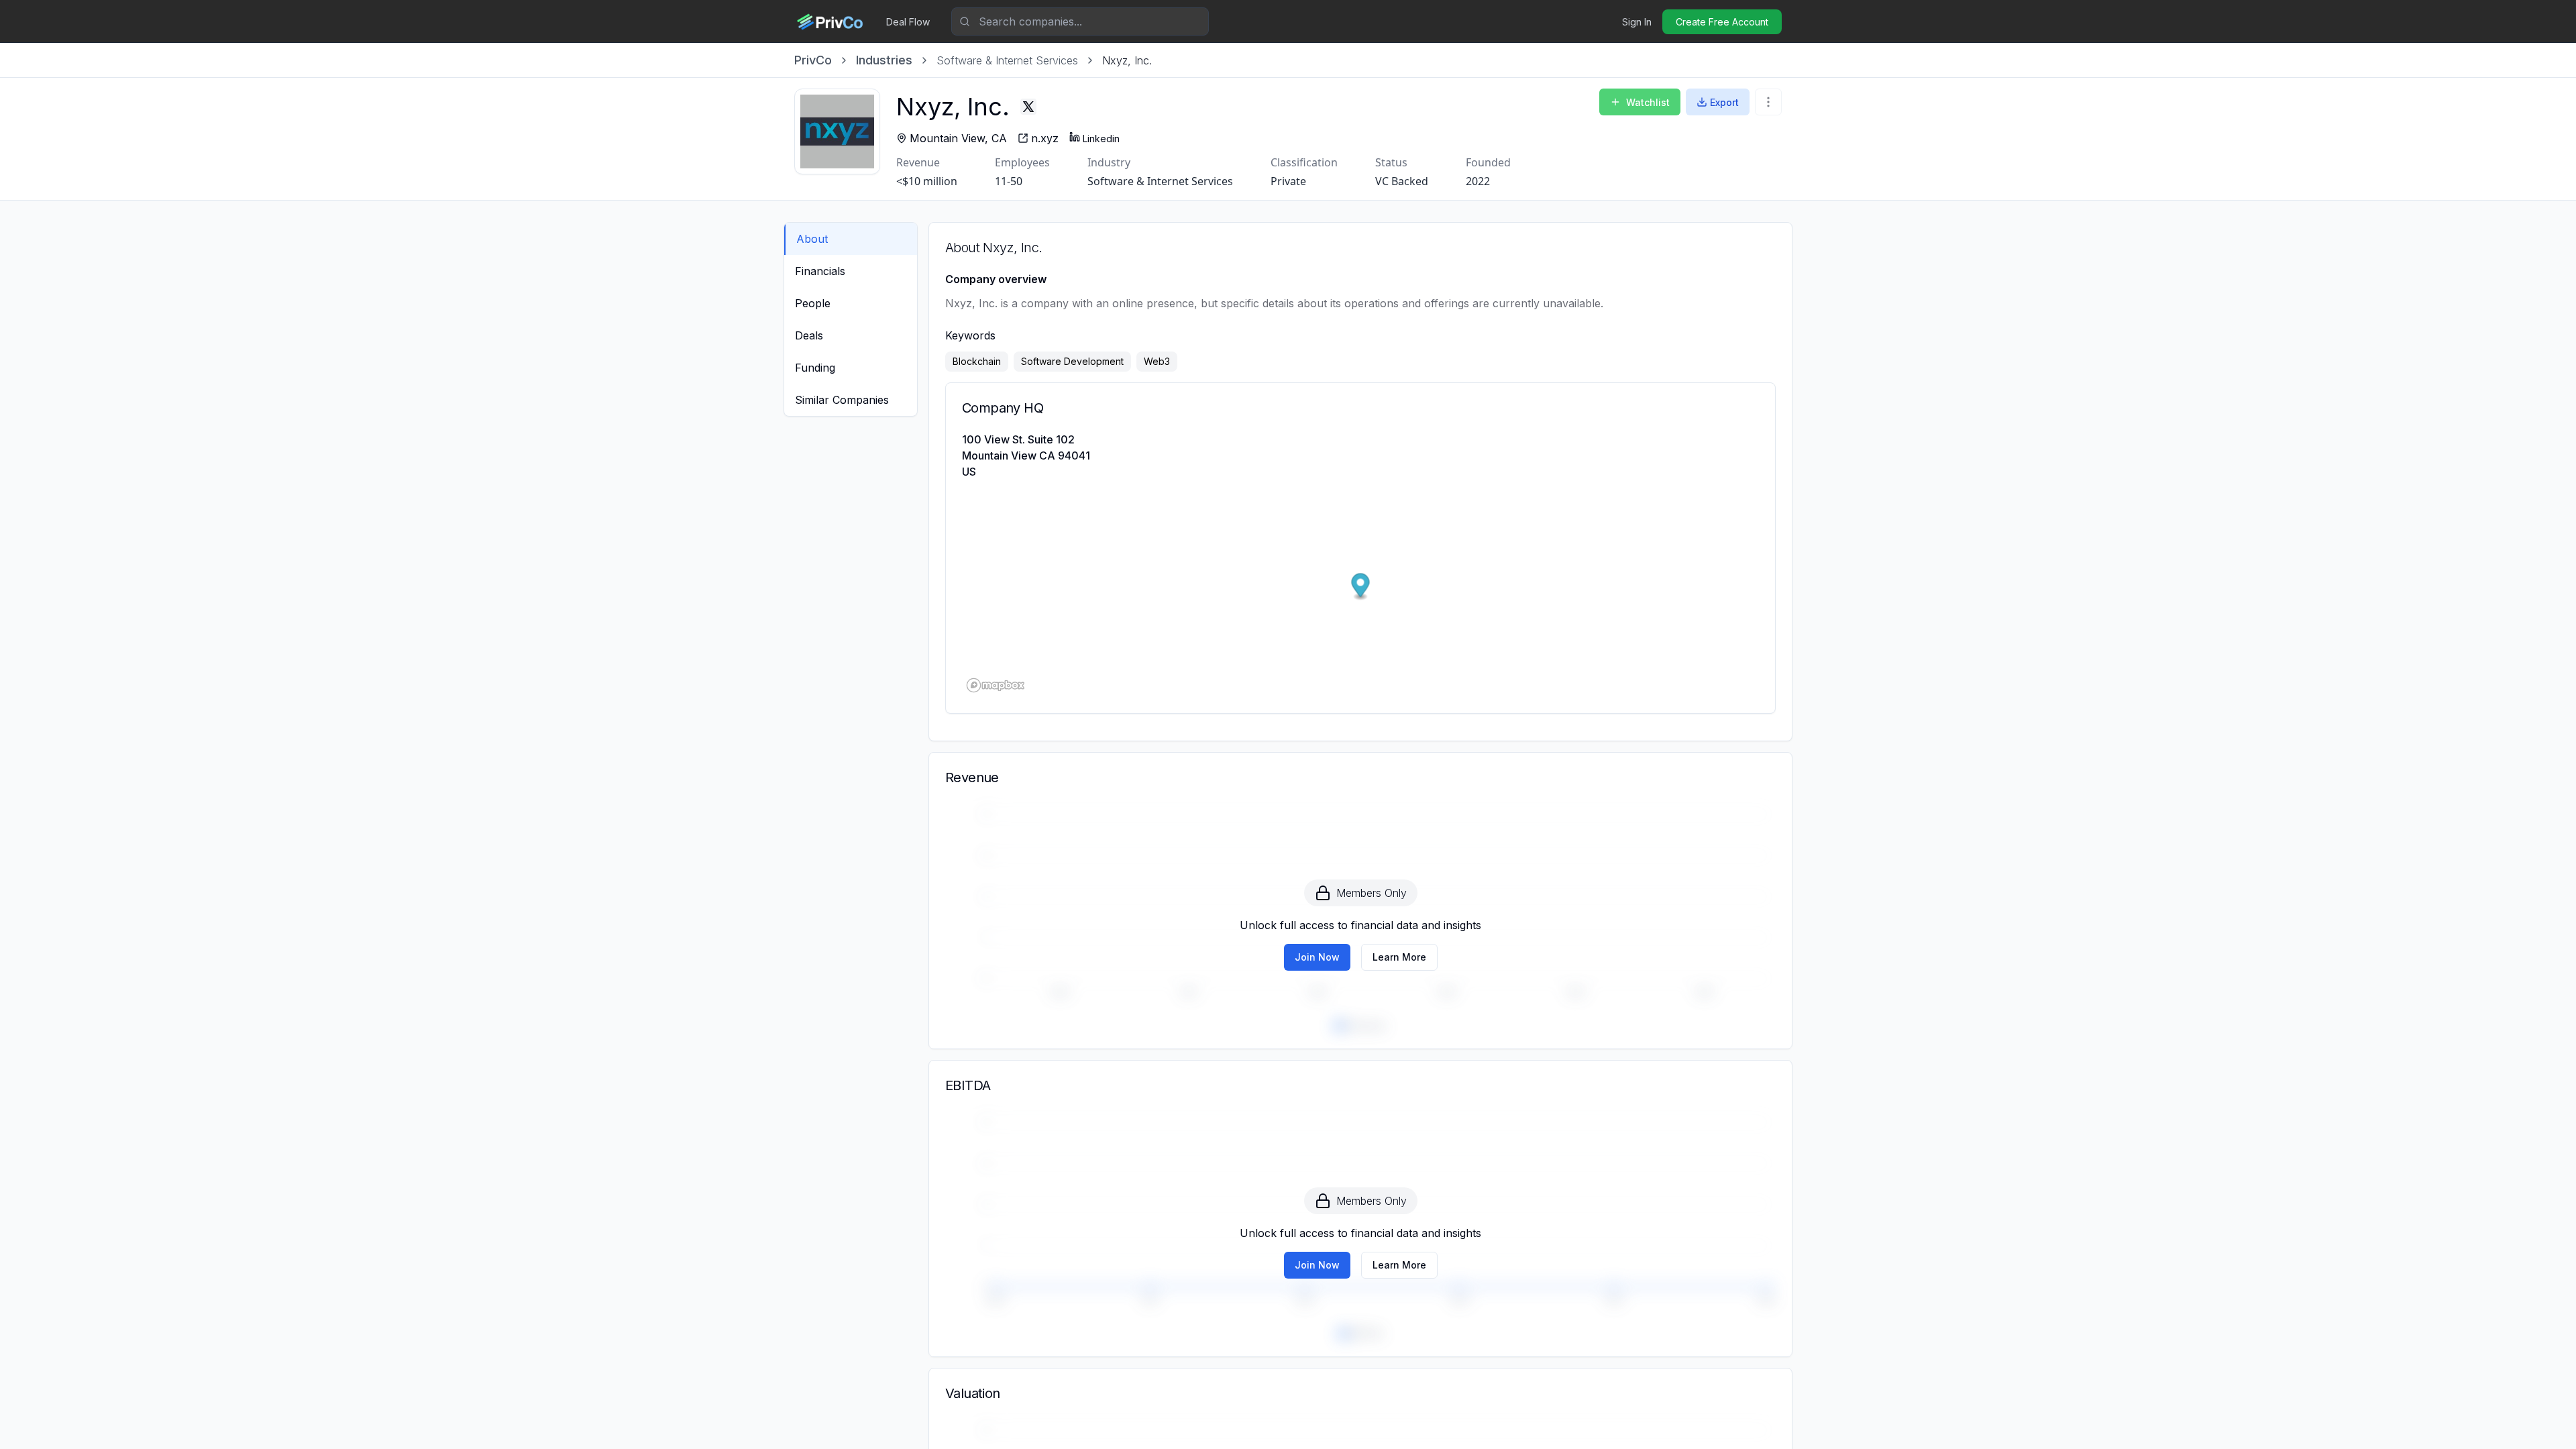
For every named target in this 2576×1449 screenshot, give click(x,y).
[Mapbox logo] (996, 685)
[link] (1127, 60)
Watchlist (1648, 102)
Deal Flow (908, 22)
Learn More (1399, 957)
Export (1724, 102)
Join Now (1317, 957)
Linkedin (1101, 139)
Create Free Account (1722, 22)
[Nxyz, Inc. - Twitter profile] (1028, 107)
